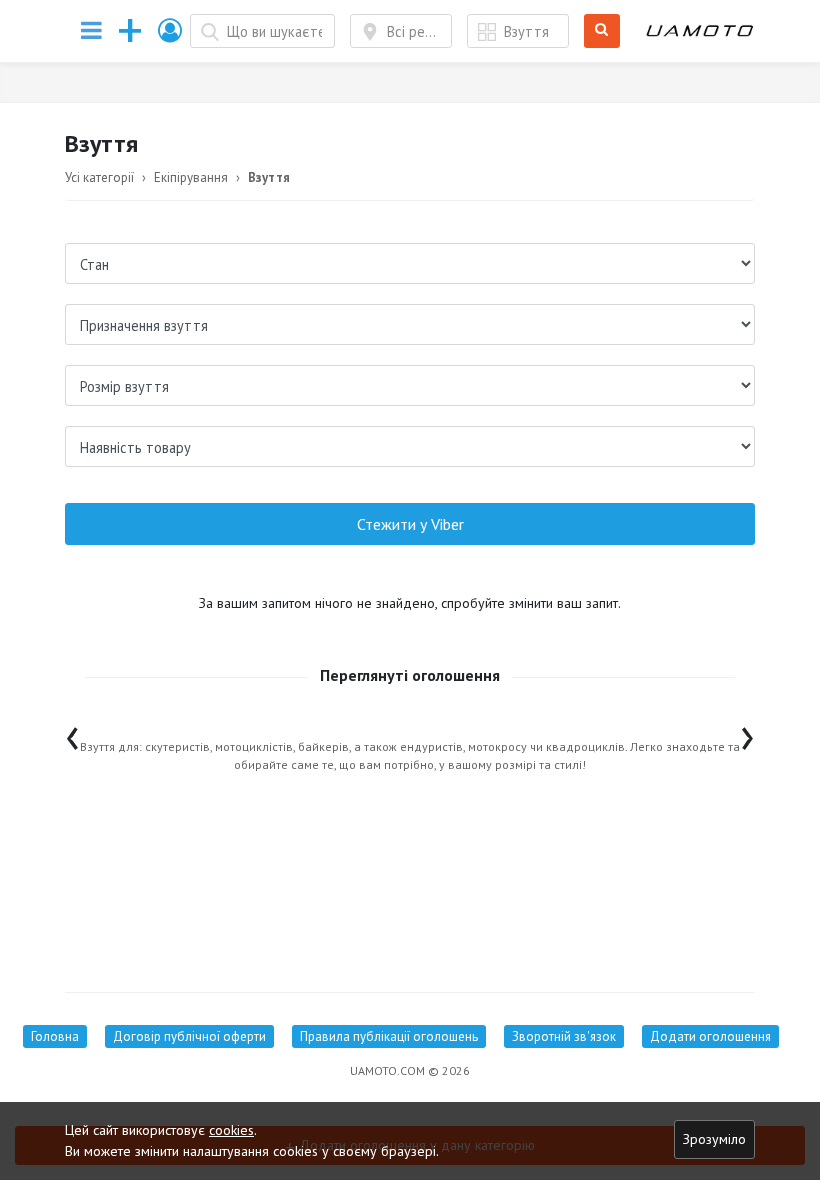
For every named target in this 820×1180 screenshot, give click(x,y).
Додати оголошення (710, 1036)
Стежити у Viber (410, 524)
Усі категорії (99, 177)
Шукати (605, 31)
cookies (231, 1130)
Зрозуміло (714, 1139)
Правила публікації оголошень (389, 1036)
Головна (55, 1036)
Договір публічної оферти (189, 1036)
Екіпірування (191, 177)
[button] (171, 30)
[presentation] (72, 733)
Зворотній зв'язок (564, 1036)
